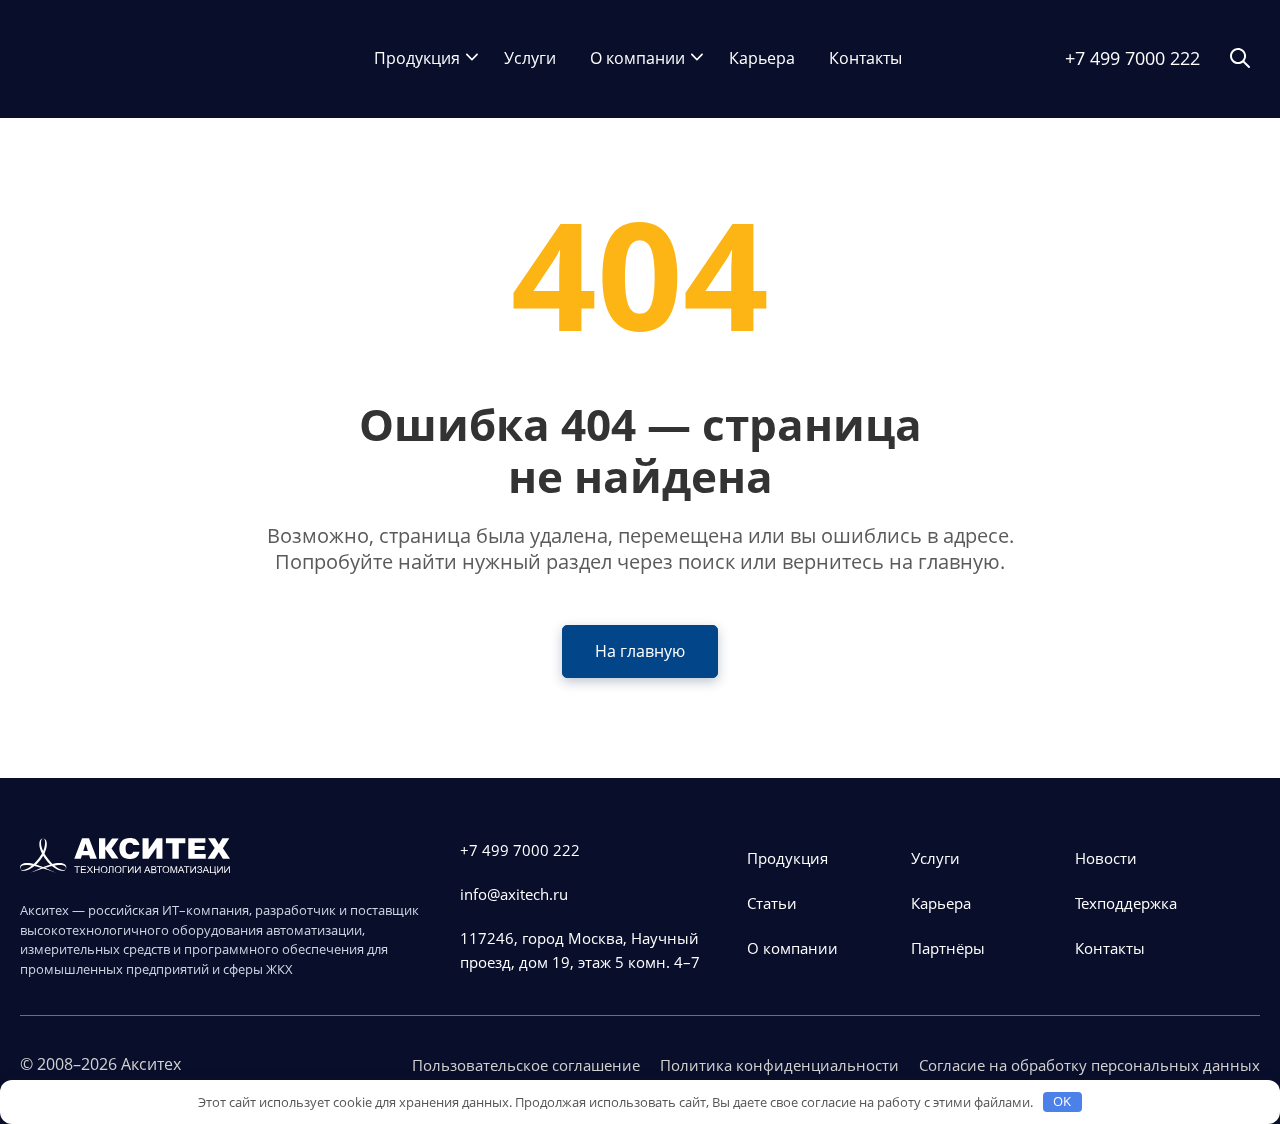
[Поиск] (1240, 59)
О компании (637, 58)
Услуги (530, 58)
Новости (1106, 858)
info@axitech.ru (514, 894)
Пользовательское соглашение (526, 1065)
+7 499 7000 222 (1132, 58)
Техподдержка (1126, 903)
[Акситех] (120, 59)
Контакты (865, 58)
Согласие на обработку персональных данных (1089, 1065)
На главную (640, 651)
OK (1062, 1101)
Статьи (772, 903)
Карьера (762, 58)
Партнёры (948, 948)
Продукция (417, 58)
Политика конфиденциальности (779, 1065)
